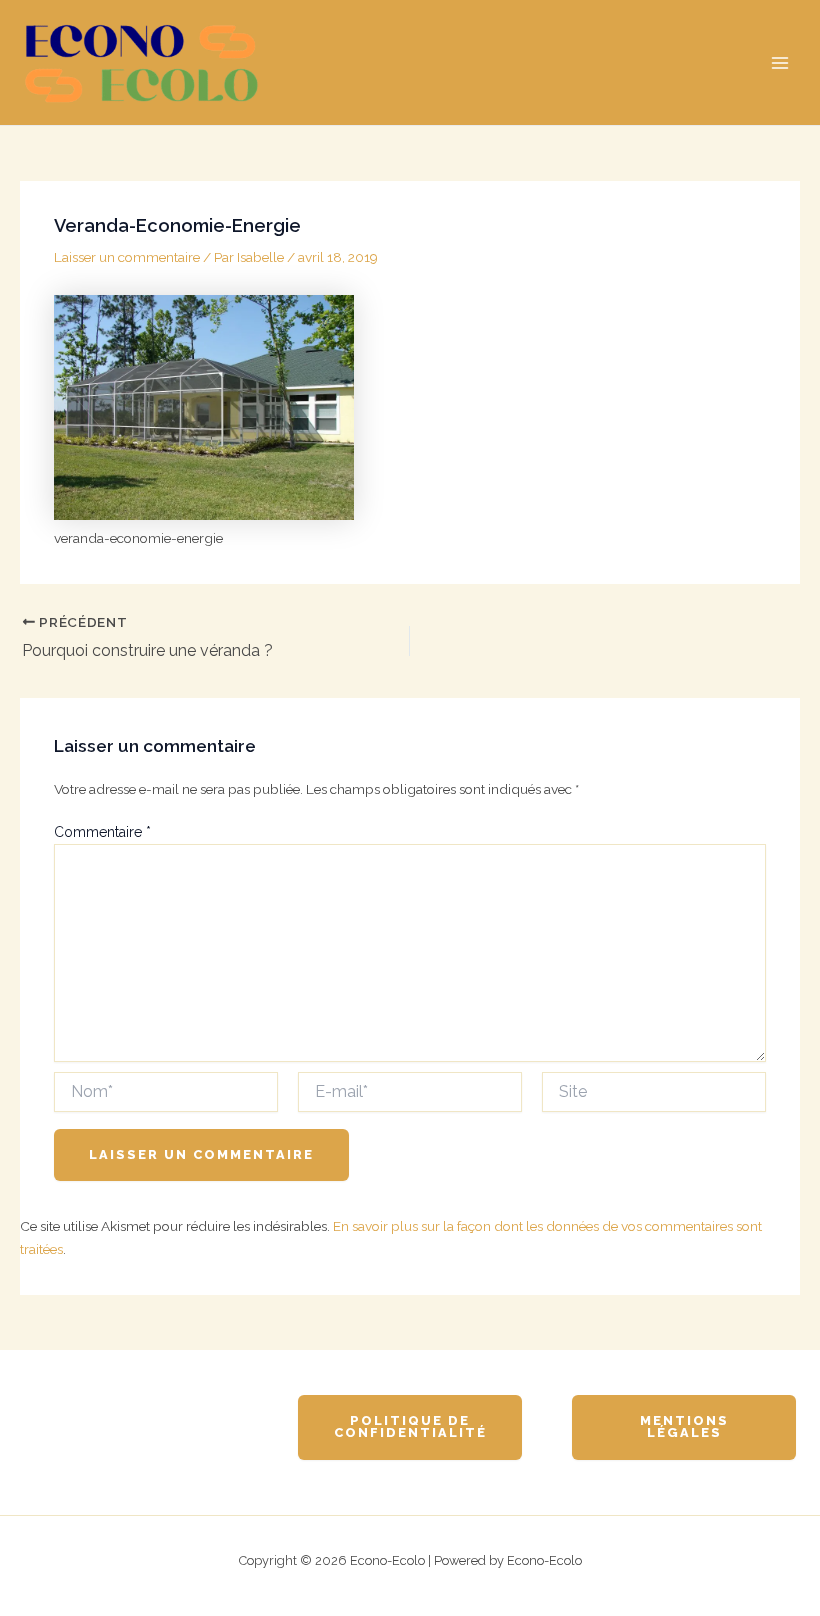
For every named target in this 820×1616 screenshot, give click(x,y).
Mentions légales (684, 1427)
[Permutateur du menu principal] (780, 62)
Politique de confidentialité (410, 1427)
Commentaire (102, 832)
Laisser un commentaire (127, 257)
